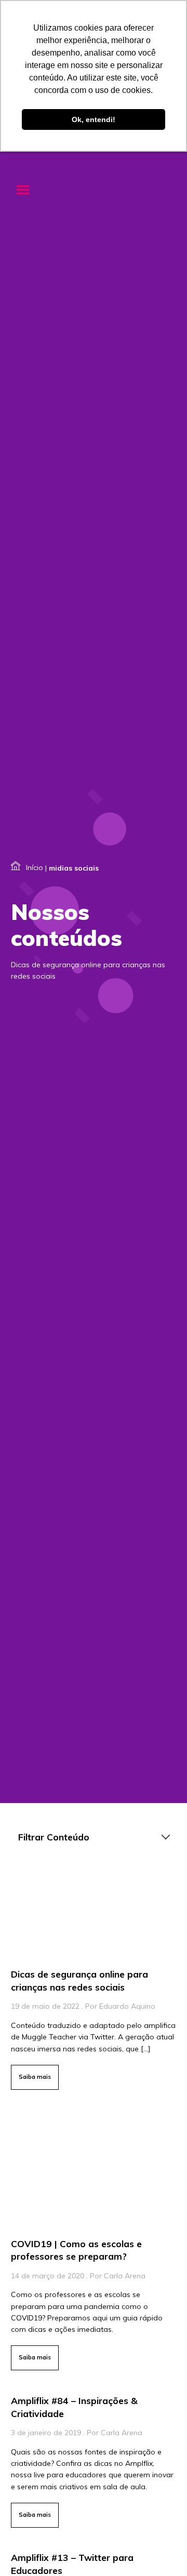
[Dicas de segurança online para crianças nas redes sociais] (94, 1980)
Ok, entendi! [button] (94, 119)
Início (35, 867)
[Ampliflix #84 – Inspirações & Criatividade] (94, 2459)
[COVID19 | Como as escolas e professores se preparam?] (94, 2240)
